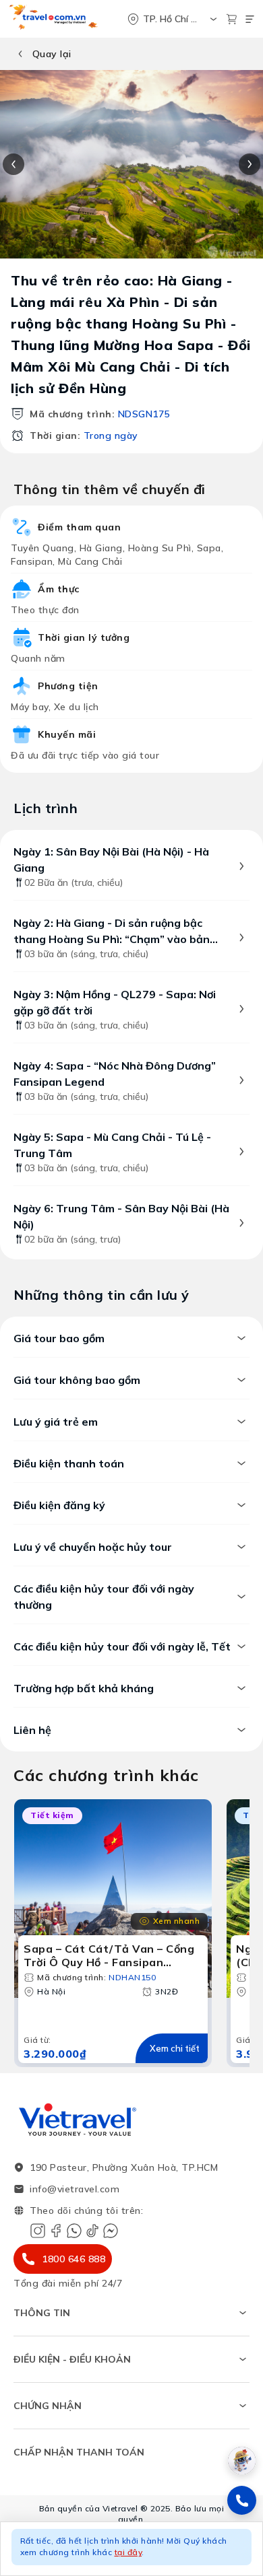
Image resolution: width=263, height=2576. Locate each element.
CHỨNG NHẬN (48, 2406)
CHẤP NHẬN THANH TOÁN (79, 2452)
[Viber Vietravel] (74, 2231)
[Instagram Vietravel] (38, 2231)
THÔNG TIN (42, 2313)
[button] (131, 2549)
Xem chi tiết (175, 2048)
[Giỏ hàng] (232, 19)
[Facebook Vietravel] (56, 2231)
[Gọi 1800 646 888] (242, 2500)
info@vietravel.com (75, 2189)
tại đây (128, 2552)
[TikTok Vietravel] (92, 2231)
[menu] (250, 19)
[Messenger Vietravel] (111, 2231)
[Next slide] (250, 164)
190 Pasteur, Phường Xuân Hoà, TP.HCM (124, 2167)
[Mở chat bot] (242, 2461)
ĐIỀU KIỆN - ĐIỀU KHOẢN (72, 2359)
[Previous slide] (13, 164)
